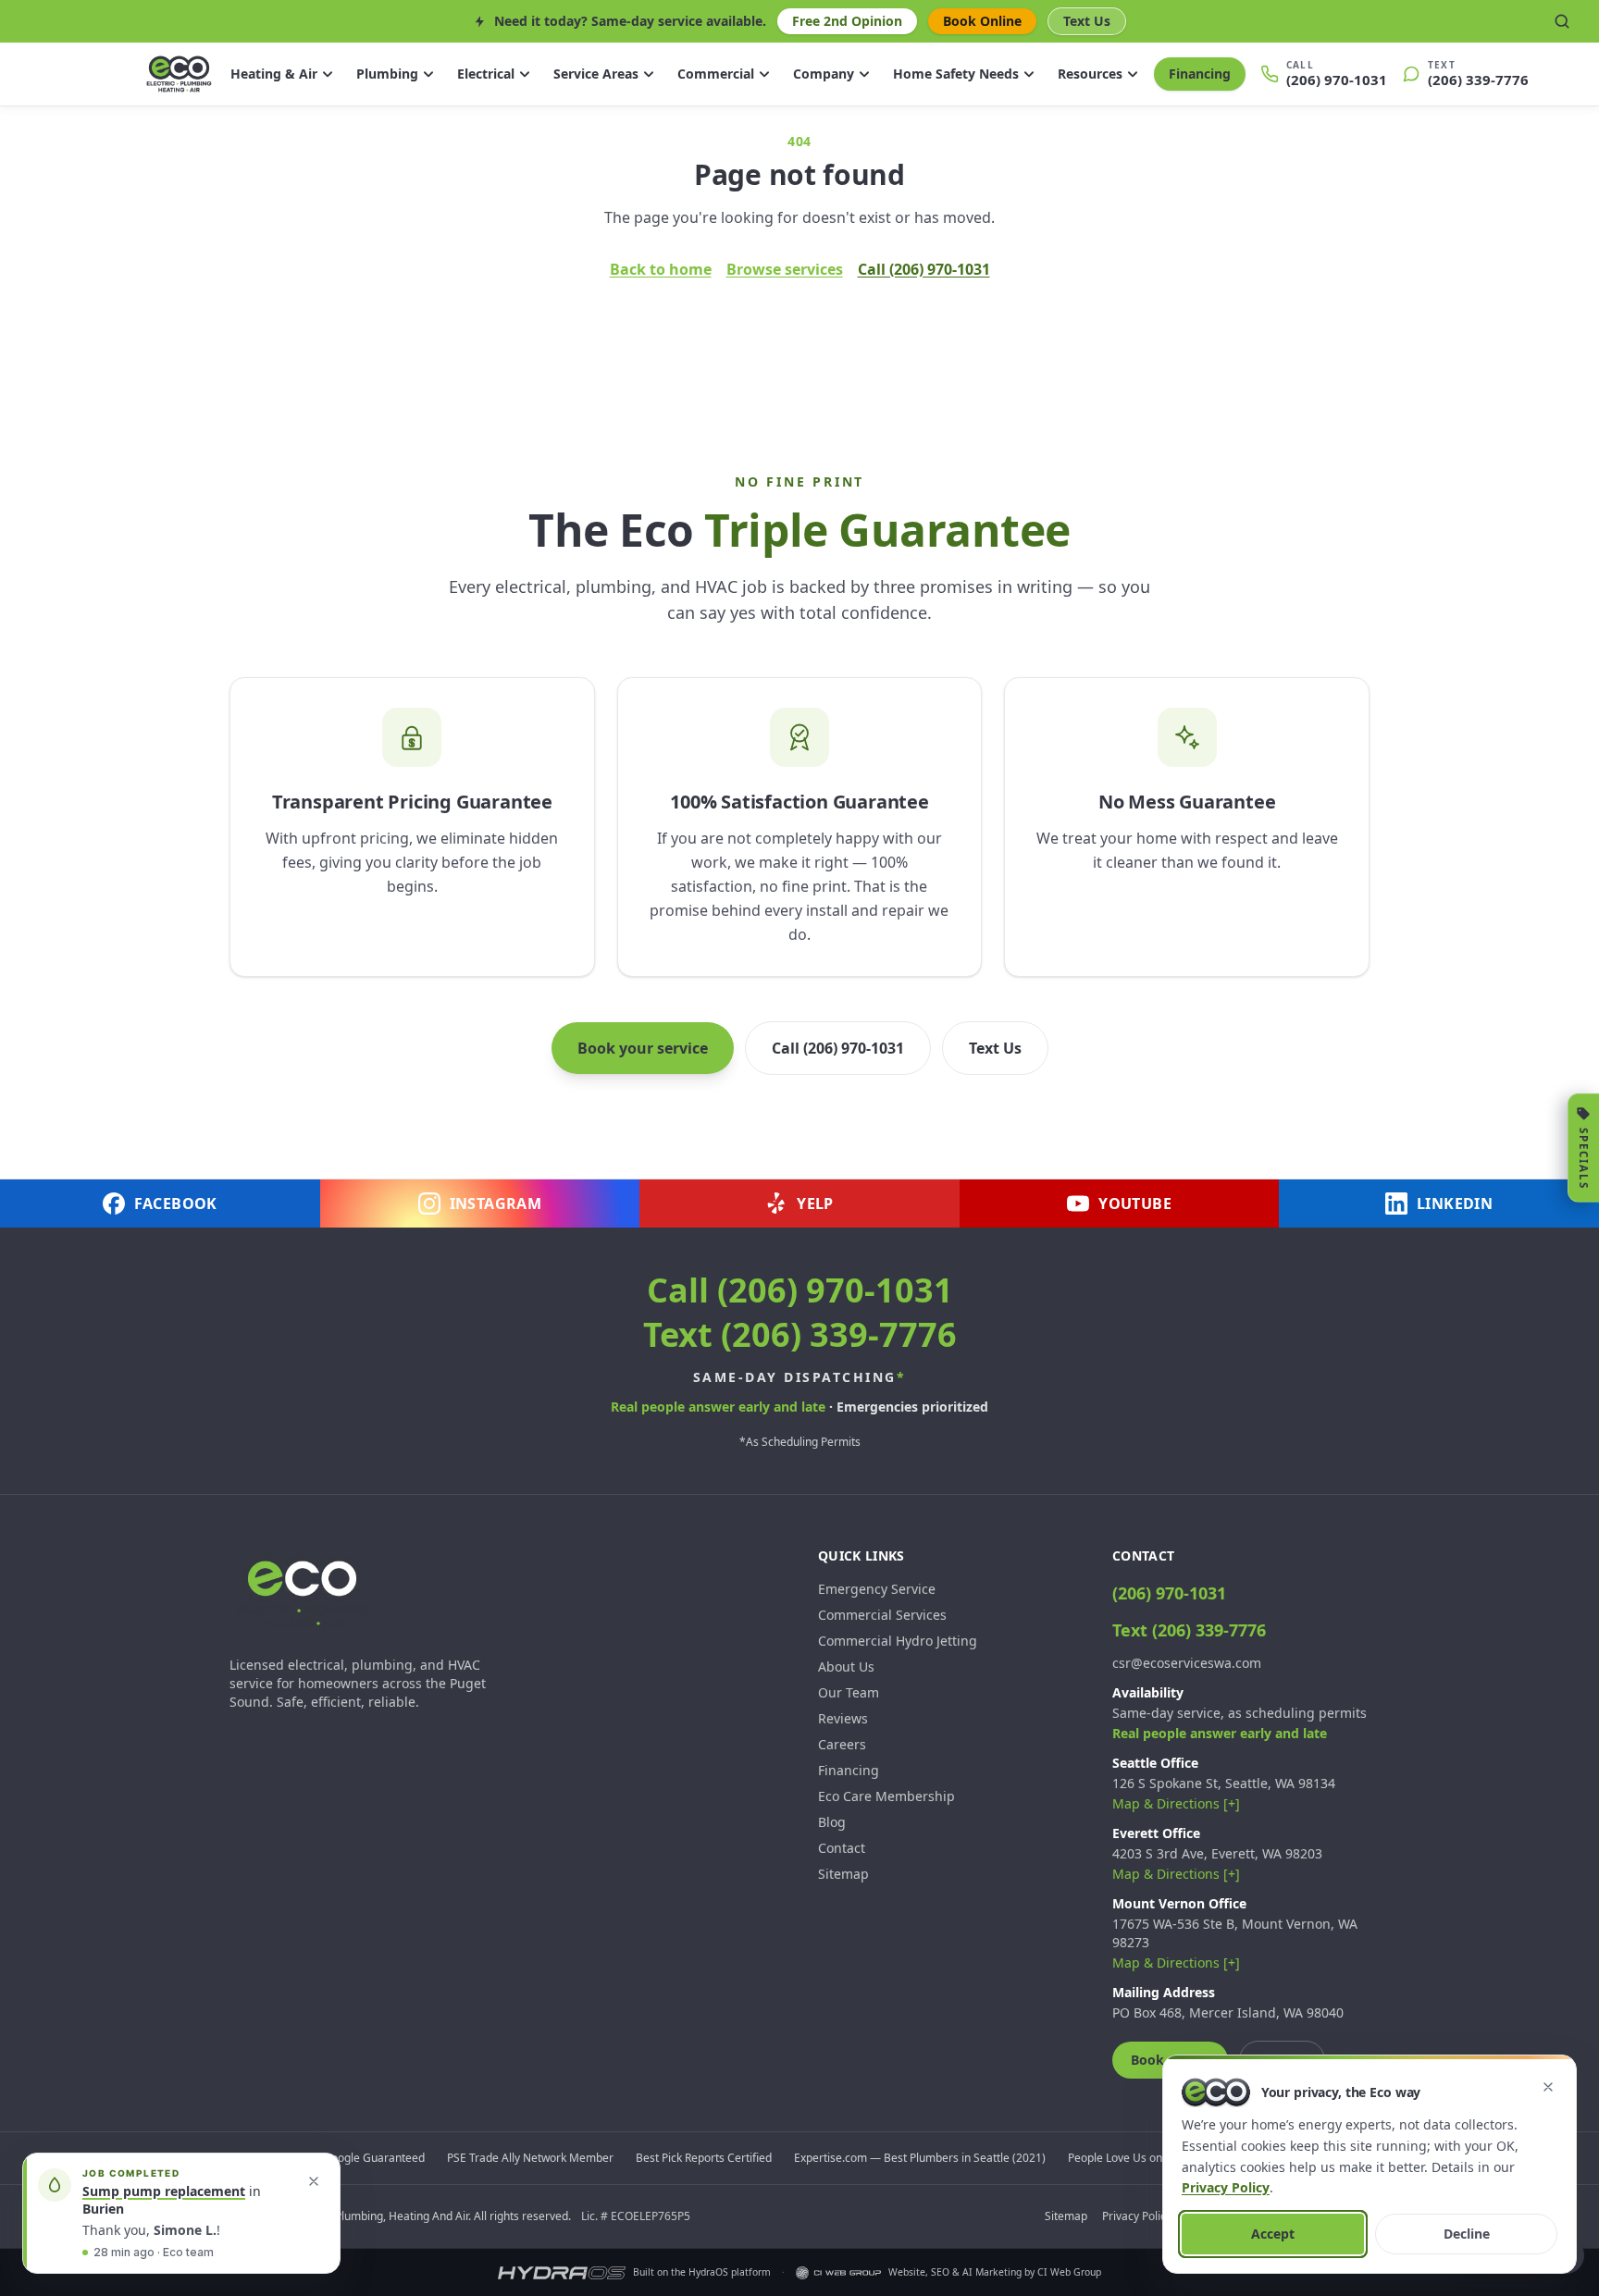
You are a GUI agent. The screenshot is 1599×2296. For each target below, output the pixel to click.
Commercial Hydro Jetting (898, 1641)
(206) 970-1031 (1169, 1593)
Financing (1200, 74)
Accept (1273, 2234)
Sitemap (843, 1874)
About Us (846, 1666)
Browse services (785, 269)
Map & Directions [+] (1176, 1803)
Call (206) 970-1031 (924, 269)
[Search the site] (1562, 21)
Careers (842, 1744)
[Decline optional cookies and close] (1548, 2087)
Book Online (982, 21)
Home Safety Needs (956, 74)
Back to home (661, 269)
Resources (1090, 74)
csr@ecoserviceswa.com (1187, 1663)
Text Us (1087, 21)
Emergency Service (877, 1589)
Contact (842, 1848)
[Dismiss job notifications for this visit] (314, 2181)
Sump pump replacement (164, 2191)
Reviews (843, 1718)
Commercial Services (882, 1615)
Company (824, 74)
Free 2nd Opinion (847, 21)
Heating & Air (274, 74)
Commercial (716, 74)
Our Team (849, 1692)
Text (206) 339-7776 (800, 1334)
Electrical (486, 74)
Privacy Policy (1137, 2216)
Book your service (643, 1048)
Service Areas (596, 74)
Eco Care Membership (886, 1796)
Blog (832, 1822)
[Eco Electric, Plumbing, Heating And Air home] (179, 74)
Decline (1467, 2234)
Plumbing (387, 74)
